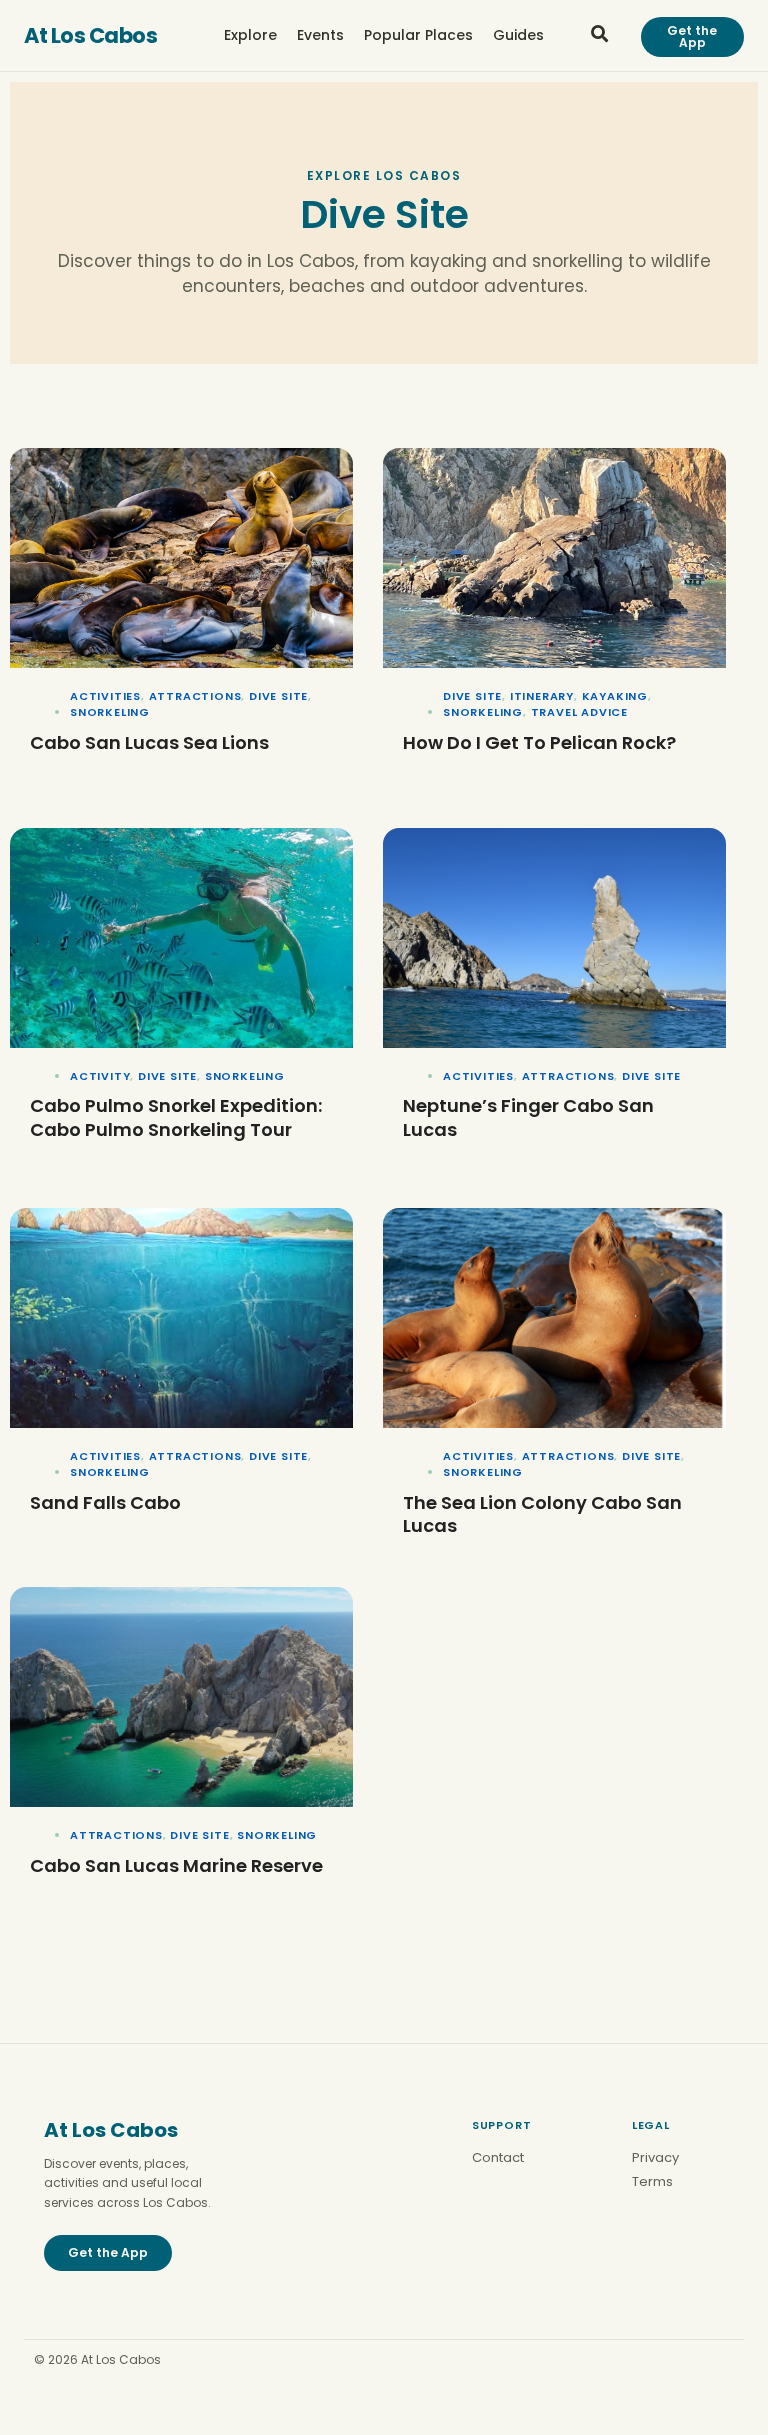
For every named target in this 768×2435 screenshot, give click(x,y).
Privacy (655, 2157)
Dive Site (278, 696)
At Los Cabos (90, 35)
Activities (105, 696)
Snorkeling (110, 712)
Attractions (195, 696)
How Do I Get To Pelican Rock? (539, 742)
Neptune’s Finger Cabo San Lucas (528, 1117)
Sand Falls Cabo (105, 1502)
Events (320, 35)
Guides (518, 35)
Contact (498, 2157)
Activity (100, 1076)
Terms (652, 2181)
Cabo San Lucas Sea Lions (149, 742)
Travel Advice (579, 712)
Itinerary (542, 696)
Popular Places (418, 35)
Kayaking (615, 696)
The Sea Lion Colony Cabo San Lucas (542, 1514)
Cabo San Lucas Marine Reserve (176, 1865)
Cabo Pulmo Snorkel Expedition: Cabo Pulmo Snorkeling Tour (176, 1117)
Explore (250, 35)
